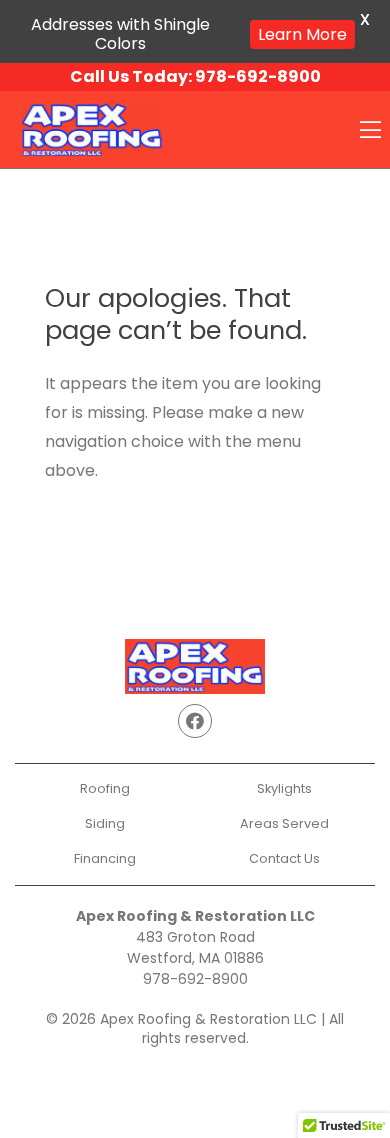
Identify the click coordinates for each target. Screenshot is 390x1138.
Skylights (284, 788)
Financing (105, 858)
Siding (105, 823)
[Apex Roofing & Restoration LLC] (92, 129)
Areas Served (284, 823)
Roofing (105, 788)
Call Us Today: (195, 76)
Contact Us (284, 858)
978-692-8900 (195, 979)
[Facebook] (195, 721)
